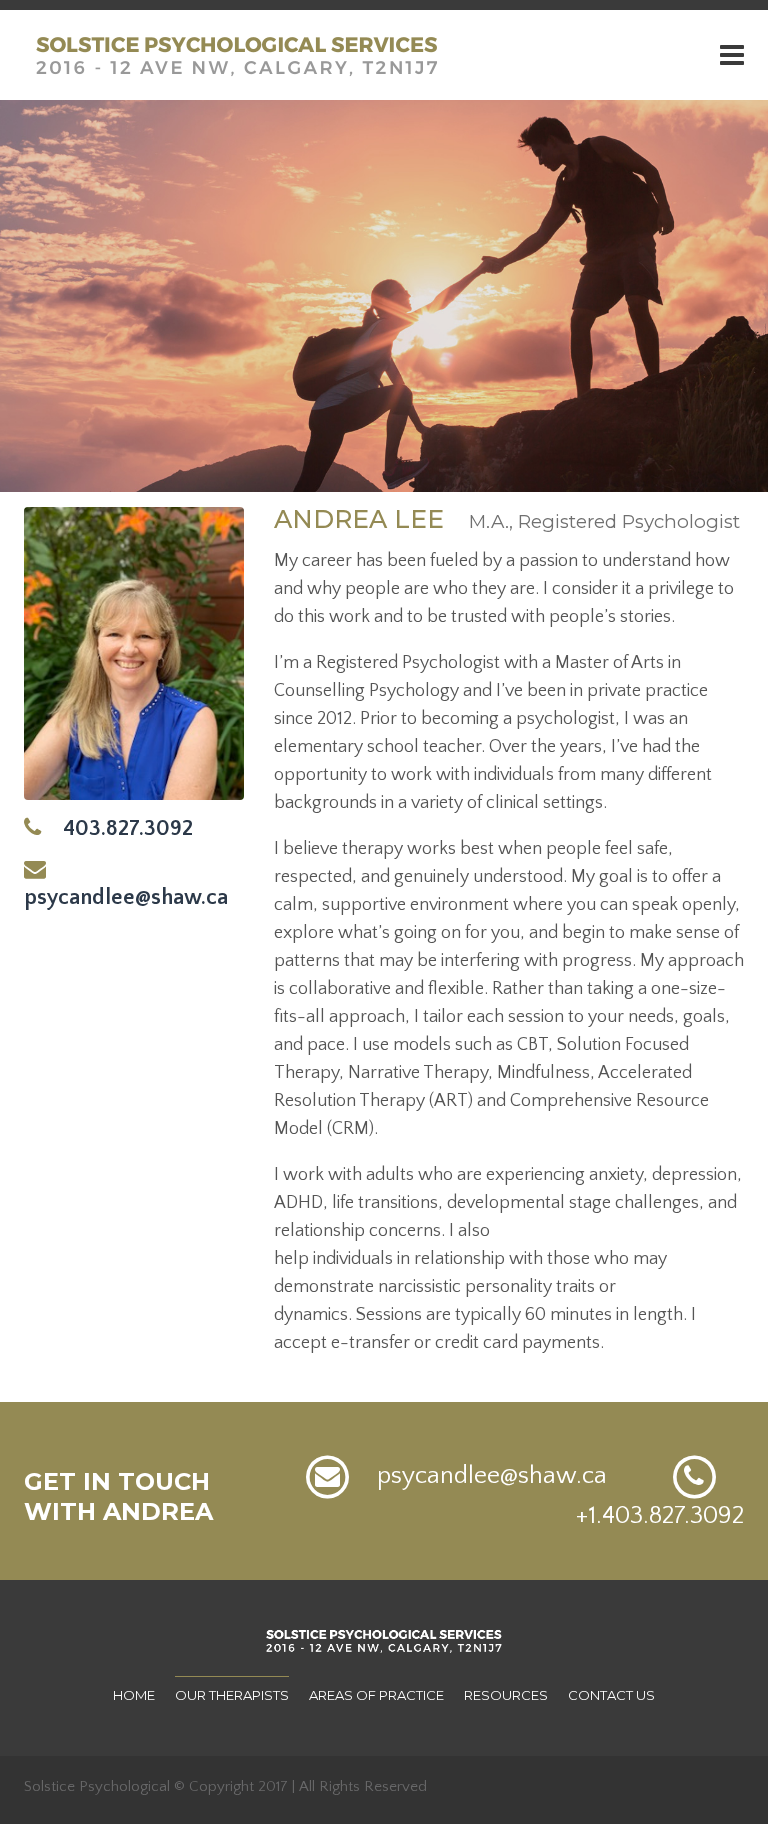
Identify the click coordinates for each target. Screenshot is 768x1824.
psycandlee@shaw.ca (482, 1476)
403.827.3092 (117, 828)
